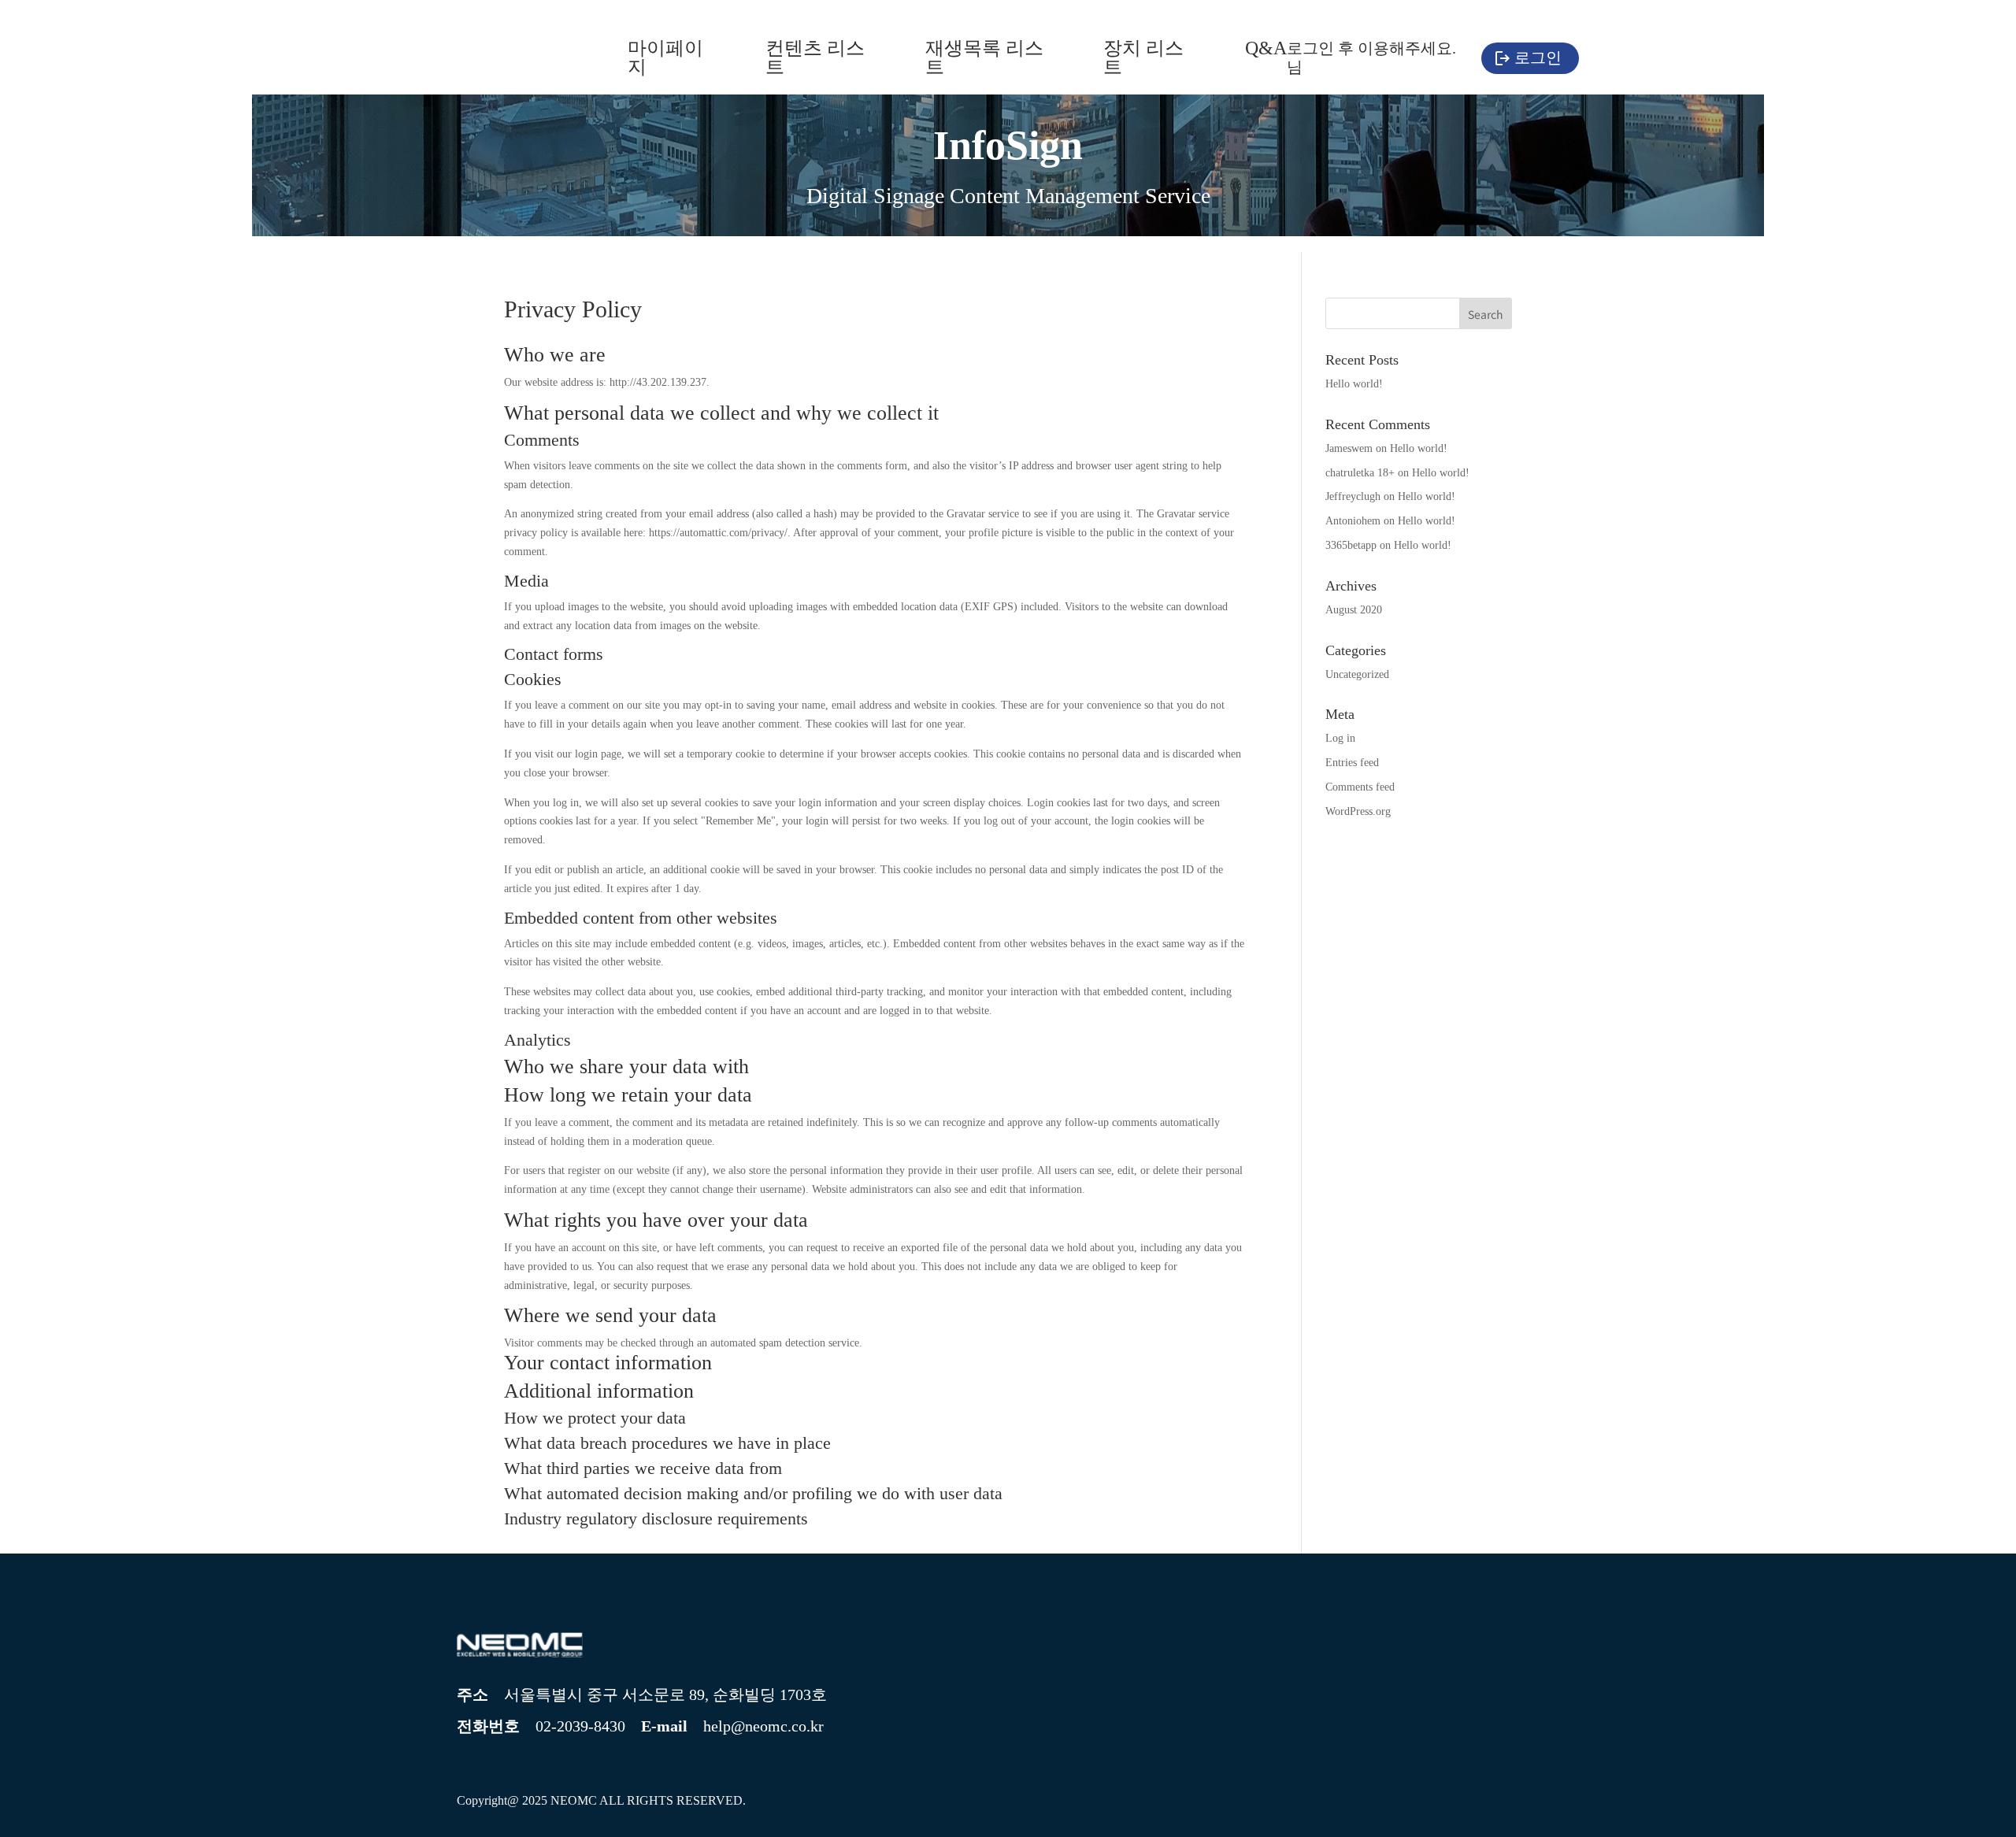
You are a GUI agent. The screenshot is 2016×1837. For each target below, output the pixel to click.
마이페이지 (665, 58)
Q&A (1266, 49)
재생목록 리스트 (984, 58)
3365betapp (1351, 545)
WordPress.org (1358, 811)
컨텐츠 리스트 (815, 58)
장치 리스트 (1143, 58)
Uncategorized (1357, 674)
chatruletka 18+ (1360, 473)
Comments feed (1360, 787)
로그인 (1538, 57)
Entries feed (1352, 763)
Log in (1340, 738)
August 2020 (1354, 610)
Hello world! (1354, 384)
